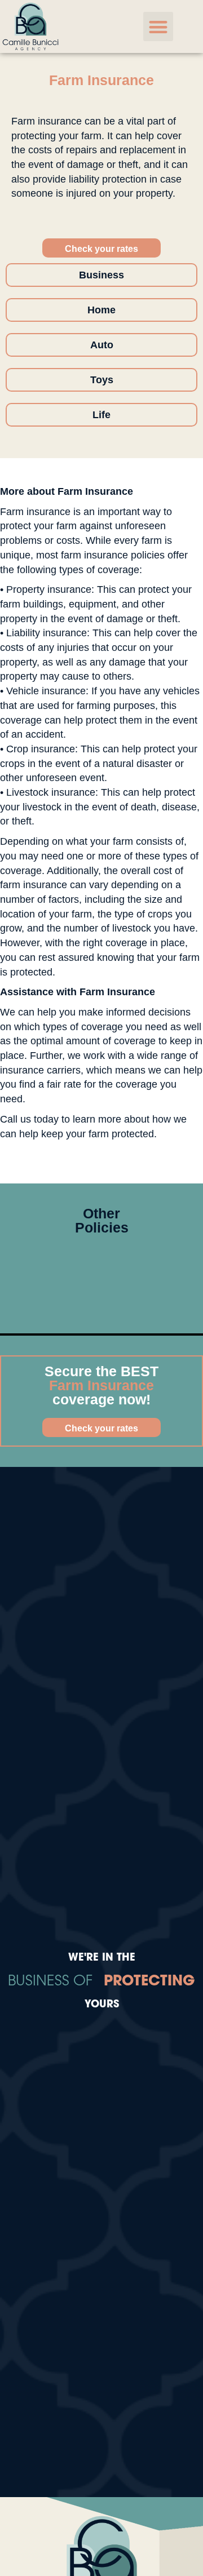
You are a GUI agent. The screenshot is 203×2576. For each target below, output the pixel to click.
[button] (158, 27)
